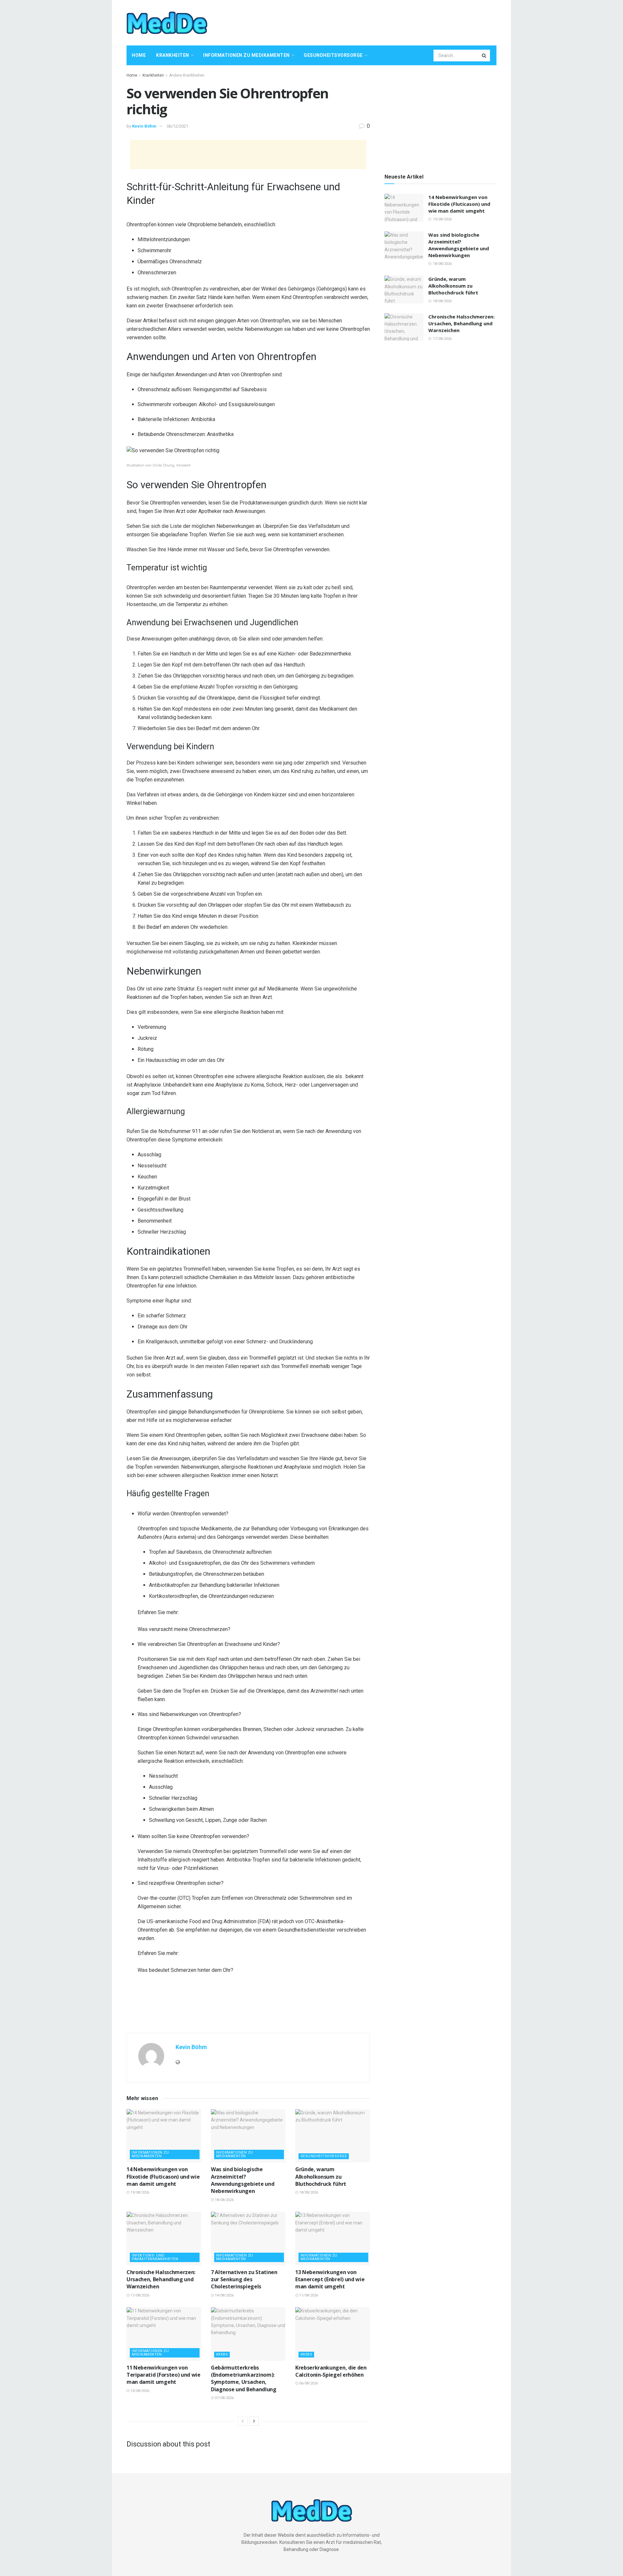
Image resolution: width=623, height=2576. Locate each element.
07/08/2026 (224, 2398)
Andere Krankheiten (187, 75)
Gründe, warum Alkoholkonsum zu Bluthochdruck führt (321, 2177)
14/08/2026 (224, 2295)
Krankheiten (173, 55)
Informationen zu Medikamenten (246, 55)
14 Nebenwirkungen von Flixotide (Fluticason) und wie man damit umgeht (163, 2177)
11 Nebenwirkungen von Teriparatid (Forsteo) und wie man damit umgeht (164, 2375)
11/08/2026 (308, 2295)
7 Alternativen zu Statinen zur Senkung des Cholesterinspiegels (244, 2279)
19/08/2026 (139, 2192)
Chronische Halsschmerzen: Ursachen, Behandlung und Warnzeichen (161, 2279)
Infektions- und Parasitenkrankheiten (155, 2257)
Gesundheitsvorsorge (333, 55)
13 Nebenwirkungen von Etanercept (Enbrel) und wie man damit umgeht (330, 2279)
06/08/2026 (308, 2383)
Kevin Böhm (144, 126)
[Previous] (243, 2421)
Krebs (222, 2354)
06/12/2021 (177, 126)
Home (139, 55)
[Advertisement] (378, 22)
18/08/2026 (224, 2200)
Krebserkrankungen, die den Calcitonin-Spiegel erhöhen (331, 2371)
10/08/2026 (139, 2391)
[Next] (254, 2421)
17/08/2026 (139, 2295)
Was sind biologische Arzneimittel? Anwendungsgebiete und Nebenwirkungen (243, 2180)
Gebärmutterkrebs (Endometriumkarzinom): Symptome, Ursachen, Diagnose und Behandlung (244, 2378)
